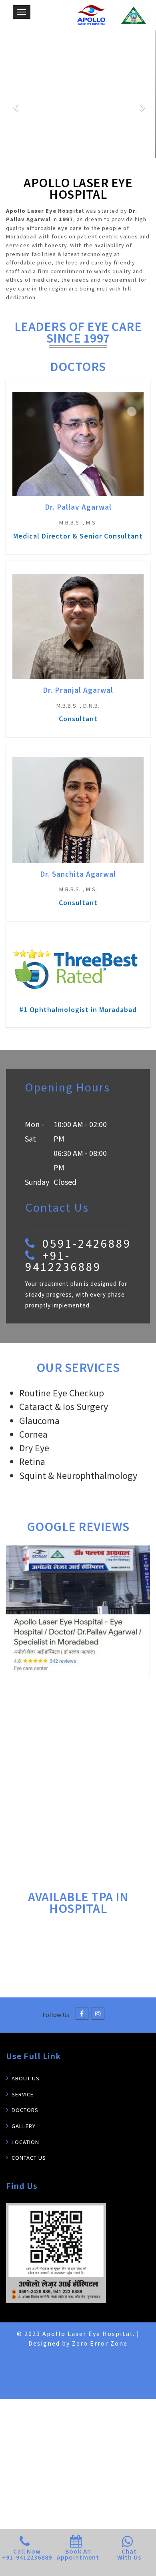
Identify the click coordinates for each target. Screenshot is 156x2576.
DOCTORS (25, 2122)
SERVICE (23, 2106)
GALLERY (24, 2138)
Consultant (78, 719)
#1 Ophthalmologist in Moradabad (78, 1010)
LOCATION (25, 2154)
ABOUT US (26, 2091)
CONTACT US (29, 2170)
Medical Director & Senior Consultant (78, 536)
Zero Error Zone (100, 2356)
